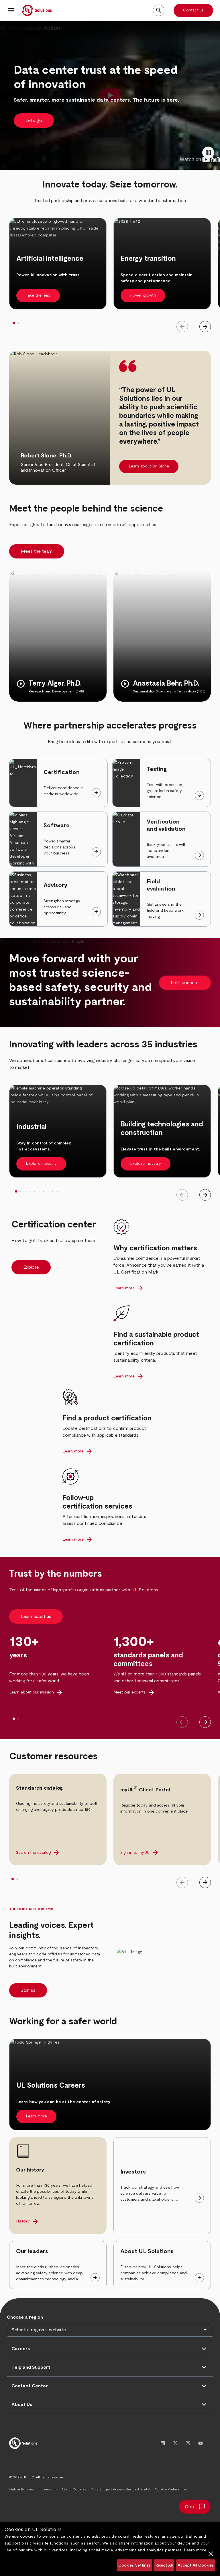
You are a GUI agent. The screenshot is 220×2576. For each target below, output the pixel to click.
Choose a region (25, 2317)
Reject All (164, 2565)
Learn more (195, 2550)
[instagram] (188, 2443)
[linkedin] (163, 2443)
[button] (11, 10)
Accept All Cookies (196, 2565)
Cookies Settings (134, 2565)
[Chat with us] (195, 2507)
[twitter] (175, 2443)
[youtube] (201, 2443)
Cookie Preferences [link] (171, 2489)
